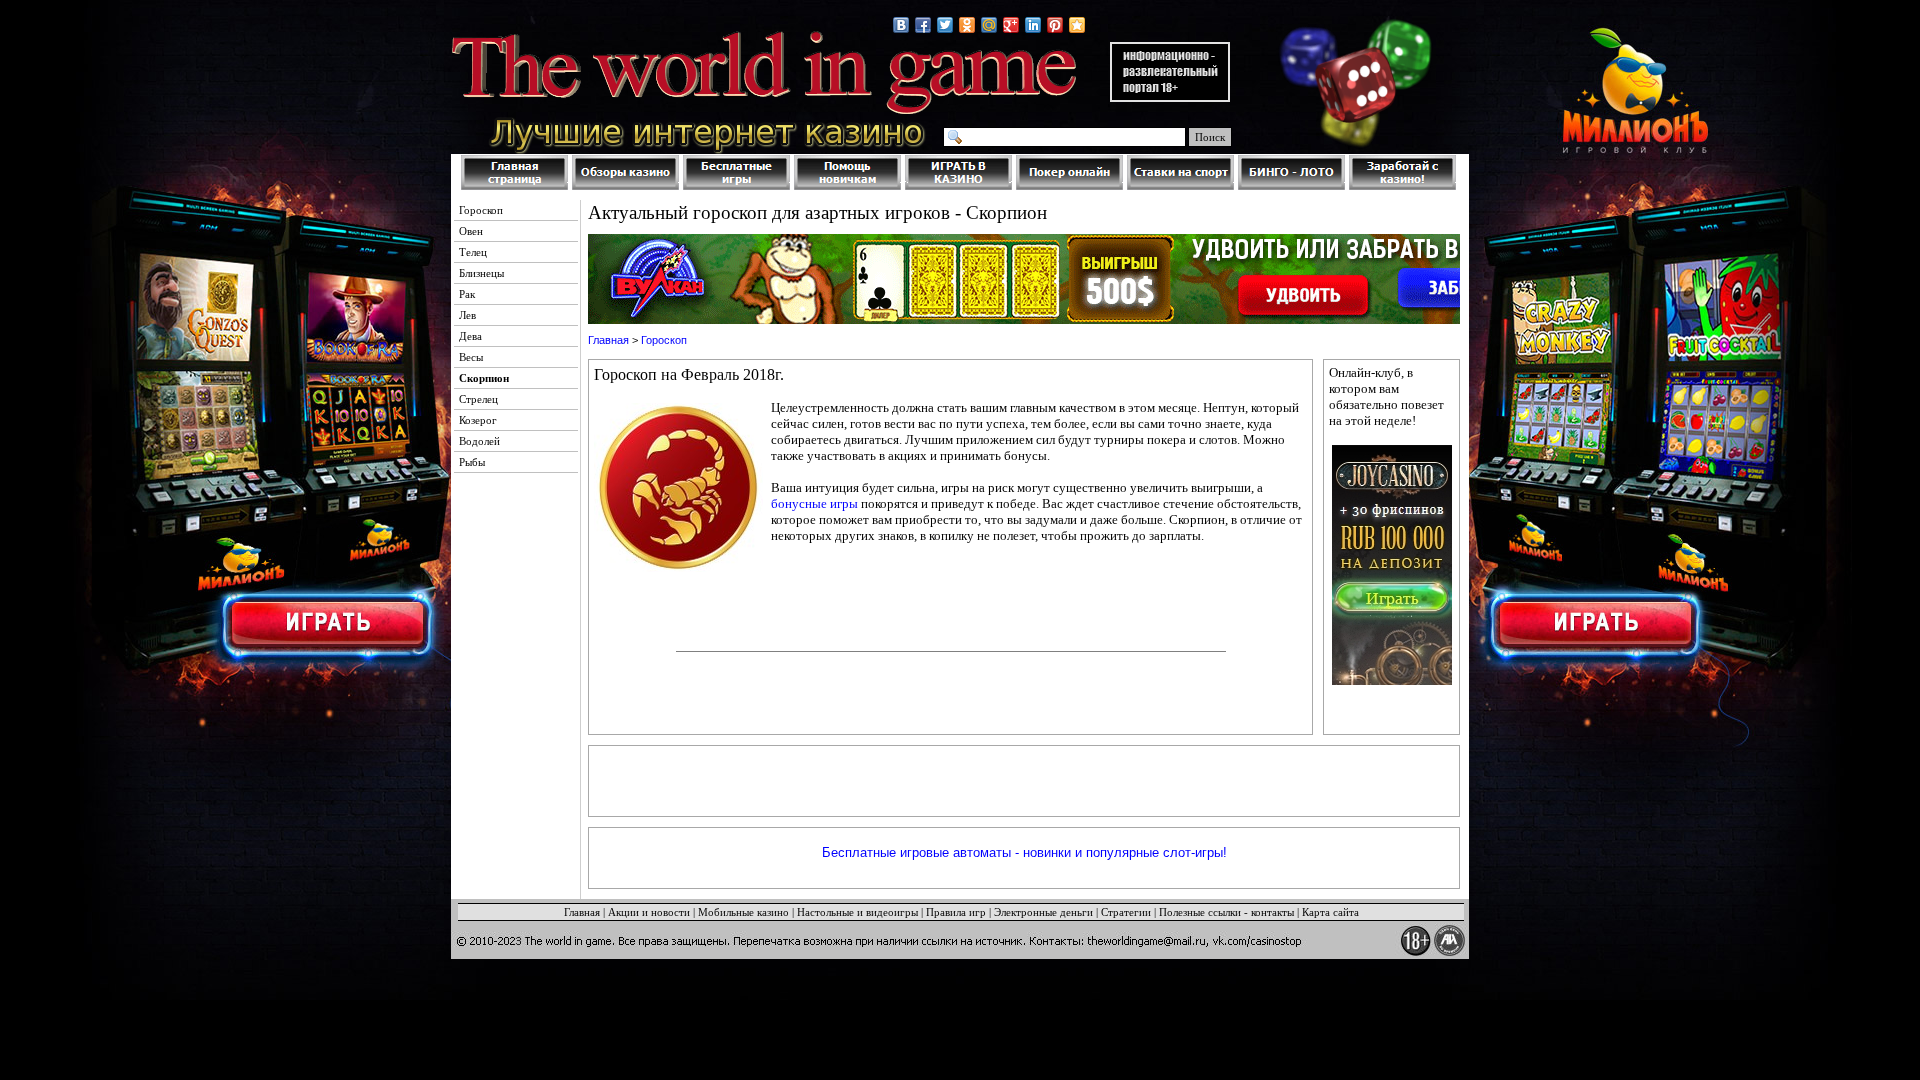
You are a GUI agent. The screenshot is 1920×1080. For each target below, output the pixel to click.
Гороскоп (664, 340)
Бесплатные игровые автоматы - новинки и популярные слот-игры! (1024, 852)
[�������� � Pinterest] (1055, 25)
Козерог (478, 420)
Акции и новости (649, 912)
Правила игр (956, 912)
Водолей (479, 441)
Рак (467, 294)
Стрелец (478, 399)
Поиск (1210, 137)
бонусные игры (814, 503)
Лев (467, 315)
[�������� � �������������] (967, 25)
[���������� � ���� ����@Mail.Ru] (989, 25)
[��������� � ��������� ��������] (1077, 25)
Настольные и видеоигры (857, 912)
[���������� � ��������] (901, 25)
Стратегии (1126, 912)
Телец (473, 252)
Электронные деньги (1043, 912)
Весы (471, 357)
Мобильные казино (743, 912)
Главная (608, 340)
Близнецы (481, 273)
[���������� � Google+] (1011, 25)
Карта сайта (1330, 912)
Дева (470, 336)
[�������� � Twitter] (945, 25)
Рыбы (472, 462)
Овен (471, 231)
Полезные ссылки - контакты (1226, 912)
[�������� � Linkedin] (1033, 25)
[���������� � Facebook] (923, 25)
